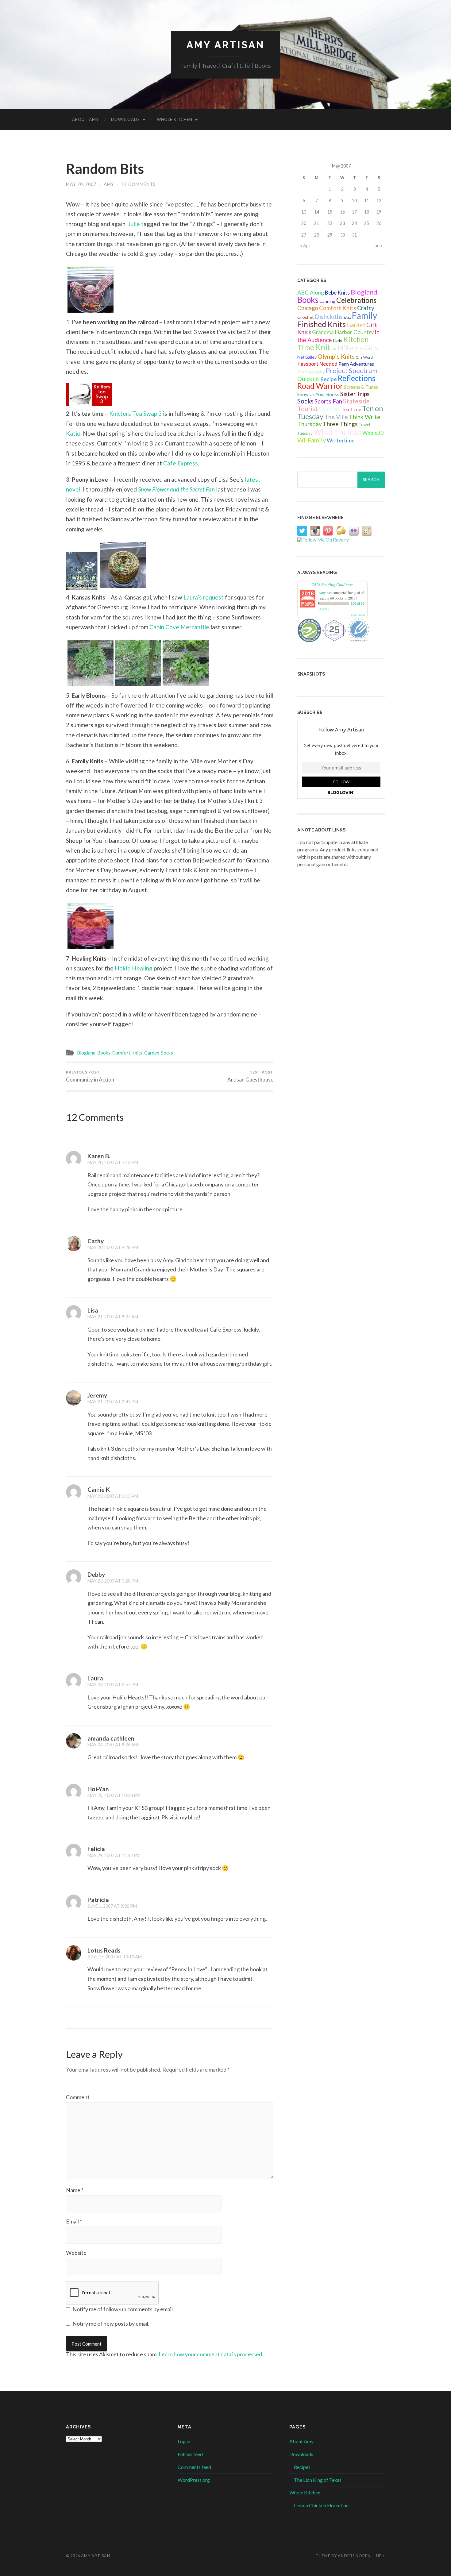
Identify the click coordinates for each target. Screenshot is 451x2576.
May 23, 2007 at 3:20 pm (113, 1581)
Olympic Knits (336, 356)
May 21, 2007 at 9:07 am (113, 1317)
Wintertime (341, 440)
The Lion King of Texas (318, 2480)
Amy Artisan (226, 45)
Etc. (347, 317)
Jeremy (97, 1395)
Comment (78, 2097)
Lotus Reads (104, 1950)
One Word (364, 357)
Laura (95, 1678)
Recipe (329, 379)
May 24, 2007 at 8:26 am (113, 1745)
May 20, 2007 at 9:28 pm (113, 1247)
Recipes (302, 2467)
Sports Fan (328, 401)
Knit (323, 347)
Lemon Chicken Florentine (321, 2505)
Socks (167, 1053)
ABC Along (311, 292)
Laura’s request (204, 597)
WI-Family (312, 440)
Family (364, 315)
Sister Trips (355, 394)
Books (104, 1053)
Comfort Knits (127, 1053)
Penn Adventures (356, 364)
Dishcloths (329, 316)
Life (334, 349)
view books (358, 615)
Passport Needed (317, 364)
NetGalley (307, 357)
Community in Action (90, 1076)
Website (76, 2253)
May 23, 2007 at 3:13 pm (113, 1496)
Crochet (306, 317)
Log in (184, 2441)
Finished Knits (322, 324)
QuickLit (308, 379)
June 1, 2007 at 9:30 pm (112, 1906)
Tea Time (351, 409)
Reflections (357, 378)
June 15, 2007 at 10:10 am (115, 1957)
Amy (109, 184)
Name (75, 2190)
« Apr (305, 246)
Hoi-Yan (98, 1789)
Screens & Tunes (361, 387)
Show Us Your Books (318, 394)
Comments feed (194, 2467)
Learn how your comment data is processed (210, 2354)
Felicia (96, 1849)
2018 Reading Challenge (333, 584)
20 (304, 223)
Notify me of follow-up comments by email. (123, 2309)
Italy (338, 340)
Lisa (93, 1310)
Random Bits (105, 169)
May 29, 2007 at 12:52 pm (114, 1855)
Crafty (366, 308)
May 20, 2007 (81, 184)
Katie (73, 433)
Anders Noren (354, 2556)
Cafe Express (181, 463)
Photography (311, 371)
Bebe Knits (337, 293)
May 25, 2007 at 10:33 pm (114, 1795)
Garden (152, 1053)
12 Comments (139, 184)
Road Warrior (320, 386)
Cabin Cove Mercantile (179, 627)
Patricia (98, 1900)
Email (74, 2221)
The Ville (336, 417)
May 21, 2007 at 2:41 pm (113, 1402)
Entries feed (190, 2454)
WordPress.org (194, 2480)
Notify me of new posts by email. (111, 2323)
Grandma (323, 332)
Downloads (125, 119)
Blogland (86, 1053)
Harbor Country (354, 332)
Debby (96, 1574)
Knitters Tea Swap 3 (135, 413)
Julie (134, 224)
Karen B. (99, 1156)
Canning (327, 301)
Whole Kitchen (175, 119)
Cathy (96, 1241)
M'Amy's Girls (358, 348)
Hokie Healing (134, 968)
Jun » (378, 246)
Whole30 (373, 433)
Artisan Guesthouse (250, 1076)
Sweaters (330, 409)
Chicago (308, 308)
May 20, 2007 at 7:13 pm (113, 1162)
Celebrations (356, 300)
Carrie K (99, 1489)
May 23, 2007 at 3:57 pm (113, 1685)
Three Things (340, 424)
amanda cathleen (111, 1738)
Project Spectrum (352, 370)
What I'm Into (337, 432)
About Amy (85, 119)
